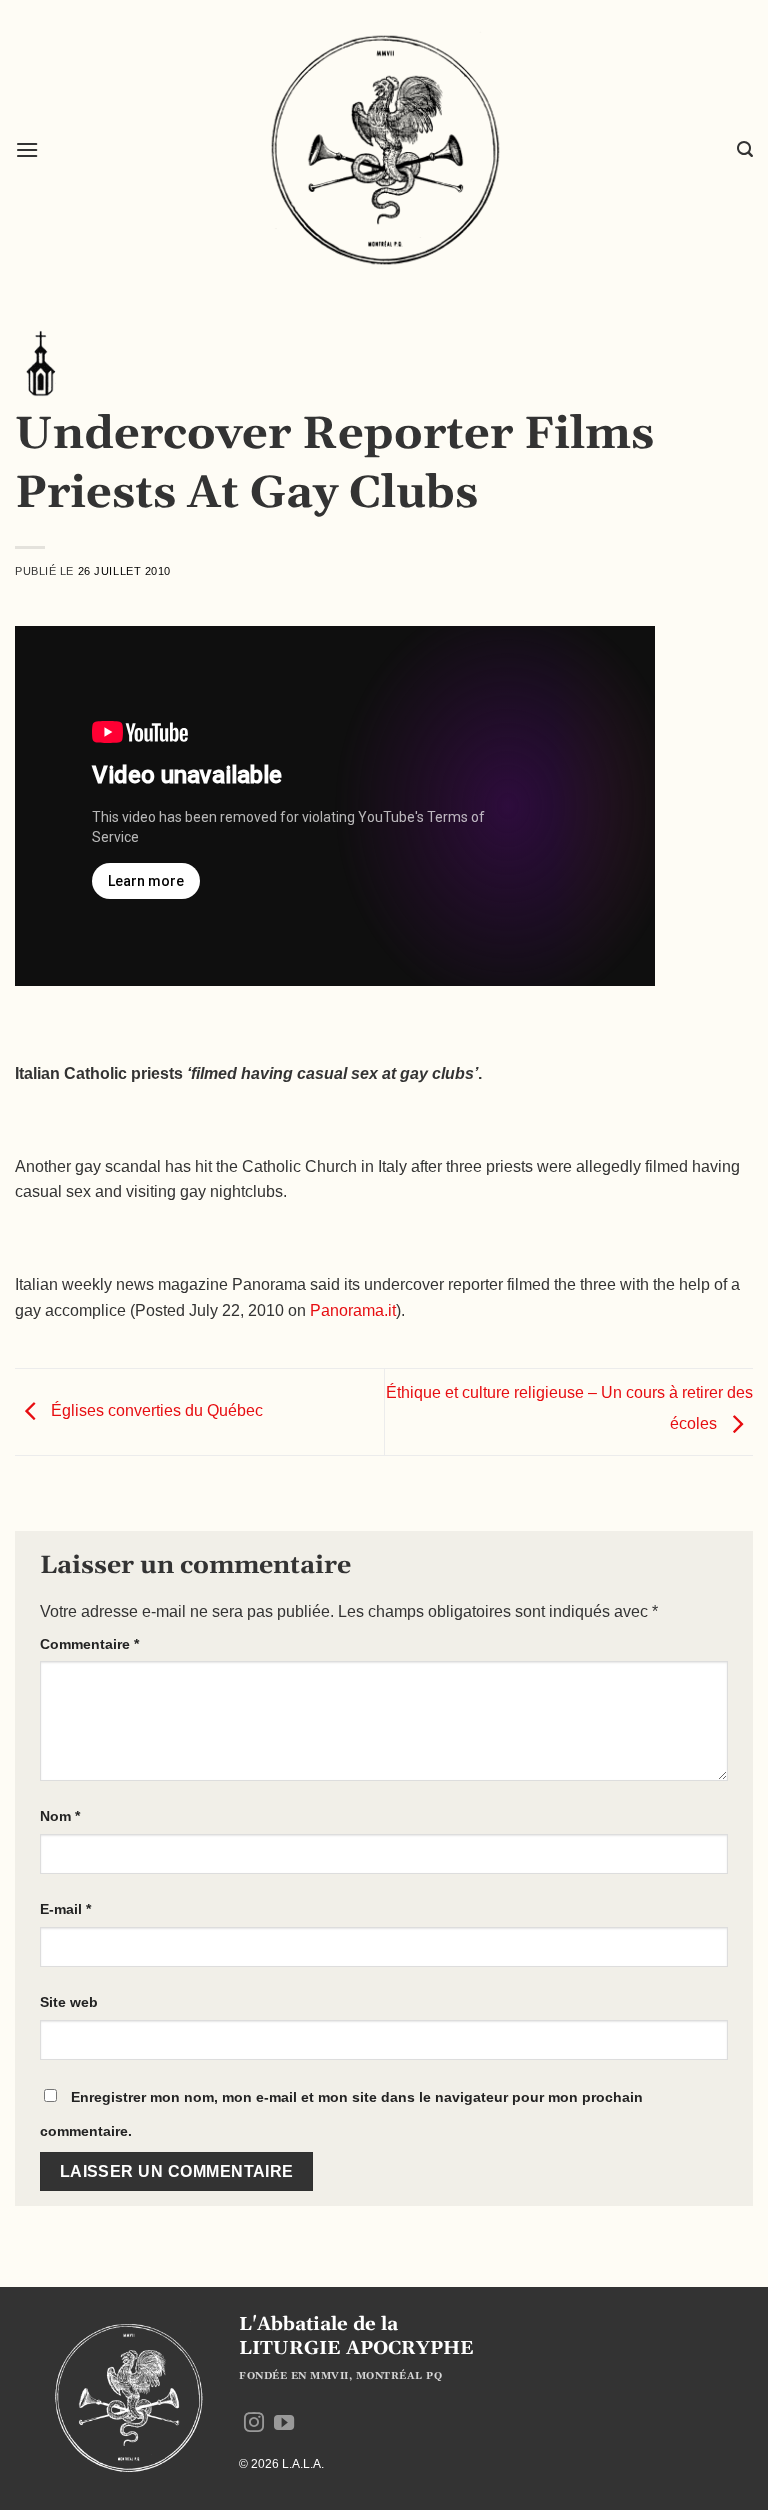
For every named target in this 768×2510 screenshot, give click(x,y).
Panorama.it (353, 1310)
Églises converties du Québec (155, 1411)
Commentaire (89, 1644)
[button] (27, 149)
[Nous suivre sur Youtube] (284, 2424)
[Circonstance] (40, 362)
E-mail (65, 1909)
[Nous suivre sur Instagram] (254, 2424)
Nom (60, 1816)
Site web (69, 2002)
